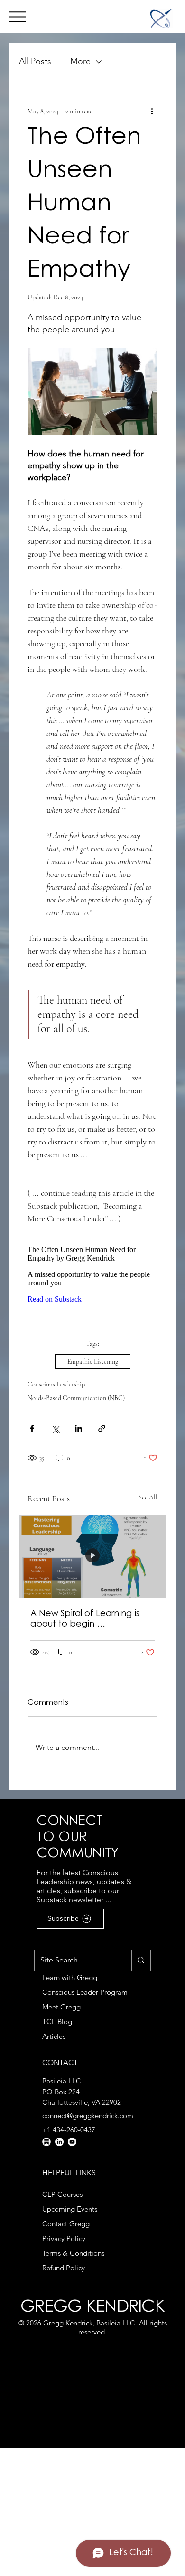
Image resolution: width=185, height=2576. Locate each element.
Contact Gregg (66, 2224)
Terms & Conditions (73, 2253)
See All (148, 1497)
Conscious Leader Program (85, 1992)
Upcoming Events (70, 2209)
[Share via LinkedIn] (79, 1428)
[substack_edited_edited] (46, 2142)
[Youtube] (72, 2142)
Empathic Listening (93, 1362)
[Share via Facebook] (32, 1428)
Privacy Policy (64, 2238)
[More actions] (152, 111)
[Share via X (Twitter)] (55, 1428)
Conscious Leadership (56, 1384)
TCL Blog (57, 2022)
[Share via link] (102, 1428)
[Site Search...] (141, 1960)
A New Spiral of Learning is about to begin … (85, 1619)
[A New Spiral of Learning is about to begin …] (92, 1556)
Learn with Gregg (70, 1977)
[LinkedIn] (59, 2142)
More (80, 61)
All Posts (35, 61)
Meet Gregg (61, 2007)
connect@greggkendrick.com (88, 2116)
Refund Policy (64, 2268)
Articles (54, 2036)
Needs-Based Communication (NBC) (76, 1398)
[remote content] (92, 1271)
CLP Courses (62, 2194)
